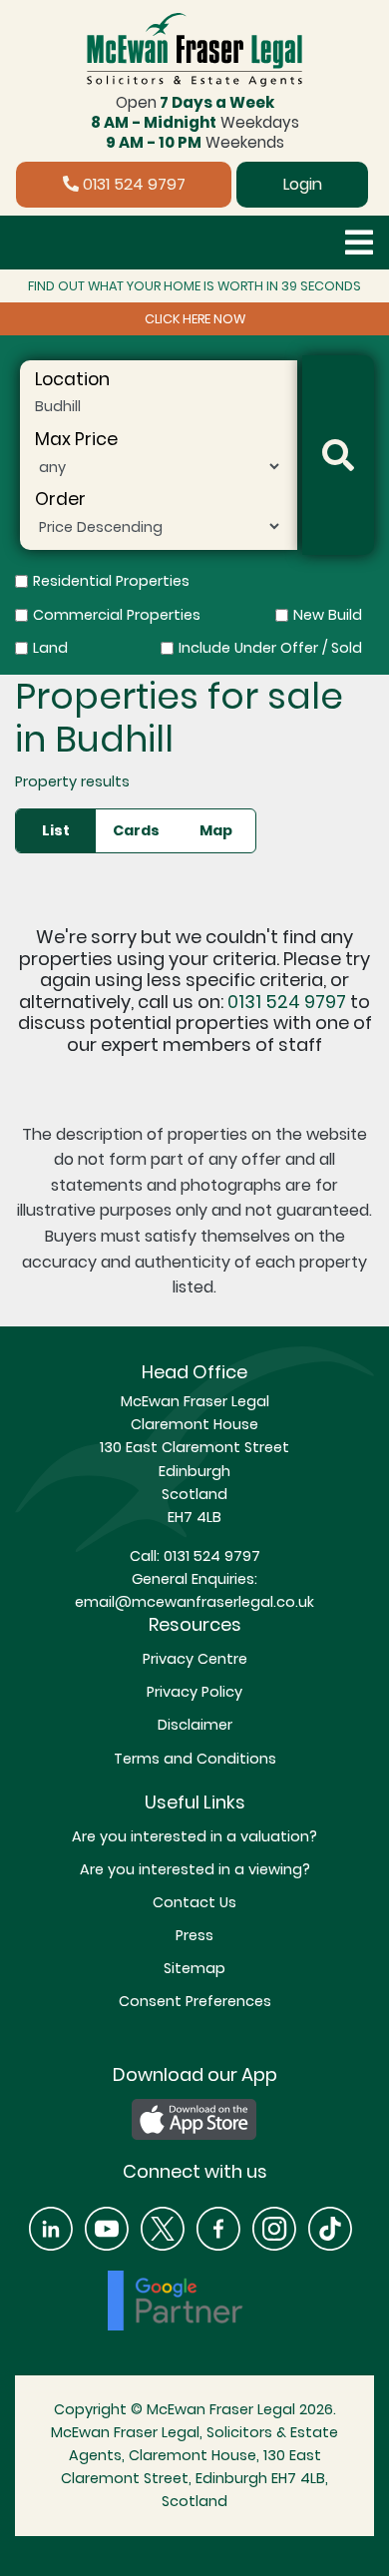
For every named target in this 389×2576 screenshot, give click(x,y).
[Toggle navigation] (359, 243)
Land (50, 648)
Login (303, 184)
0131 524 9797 (132, 184)
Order (60, 499)
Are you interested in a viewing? (195, 1869)
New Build (328, 615)
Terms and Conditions (195, 1759)
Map (216, 830)
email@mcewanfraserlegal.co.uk (194, 1602)
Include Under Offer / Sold (270, 648)
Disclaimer (195, 1725)
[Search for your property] (338, 456)
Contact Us (194, 1902)
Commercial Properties (117, 615)
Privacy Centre (195, 1659)
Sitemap (194, 1968)
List (56, 830)
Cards (136, 830)
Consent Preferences (195, 2001)
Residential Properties (111, 581)
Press (194, 1935)
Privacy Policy (194, 1692)
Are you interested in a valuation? (194, 1836)
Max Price (76, 439)
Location (72, 379)
